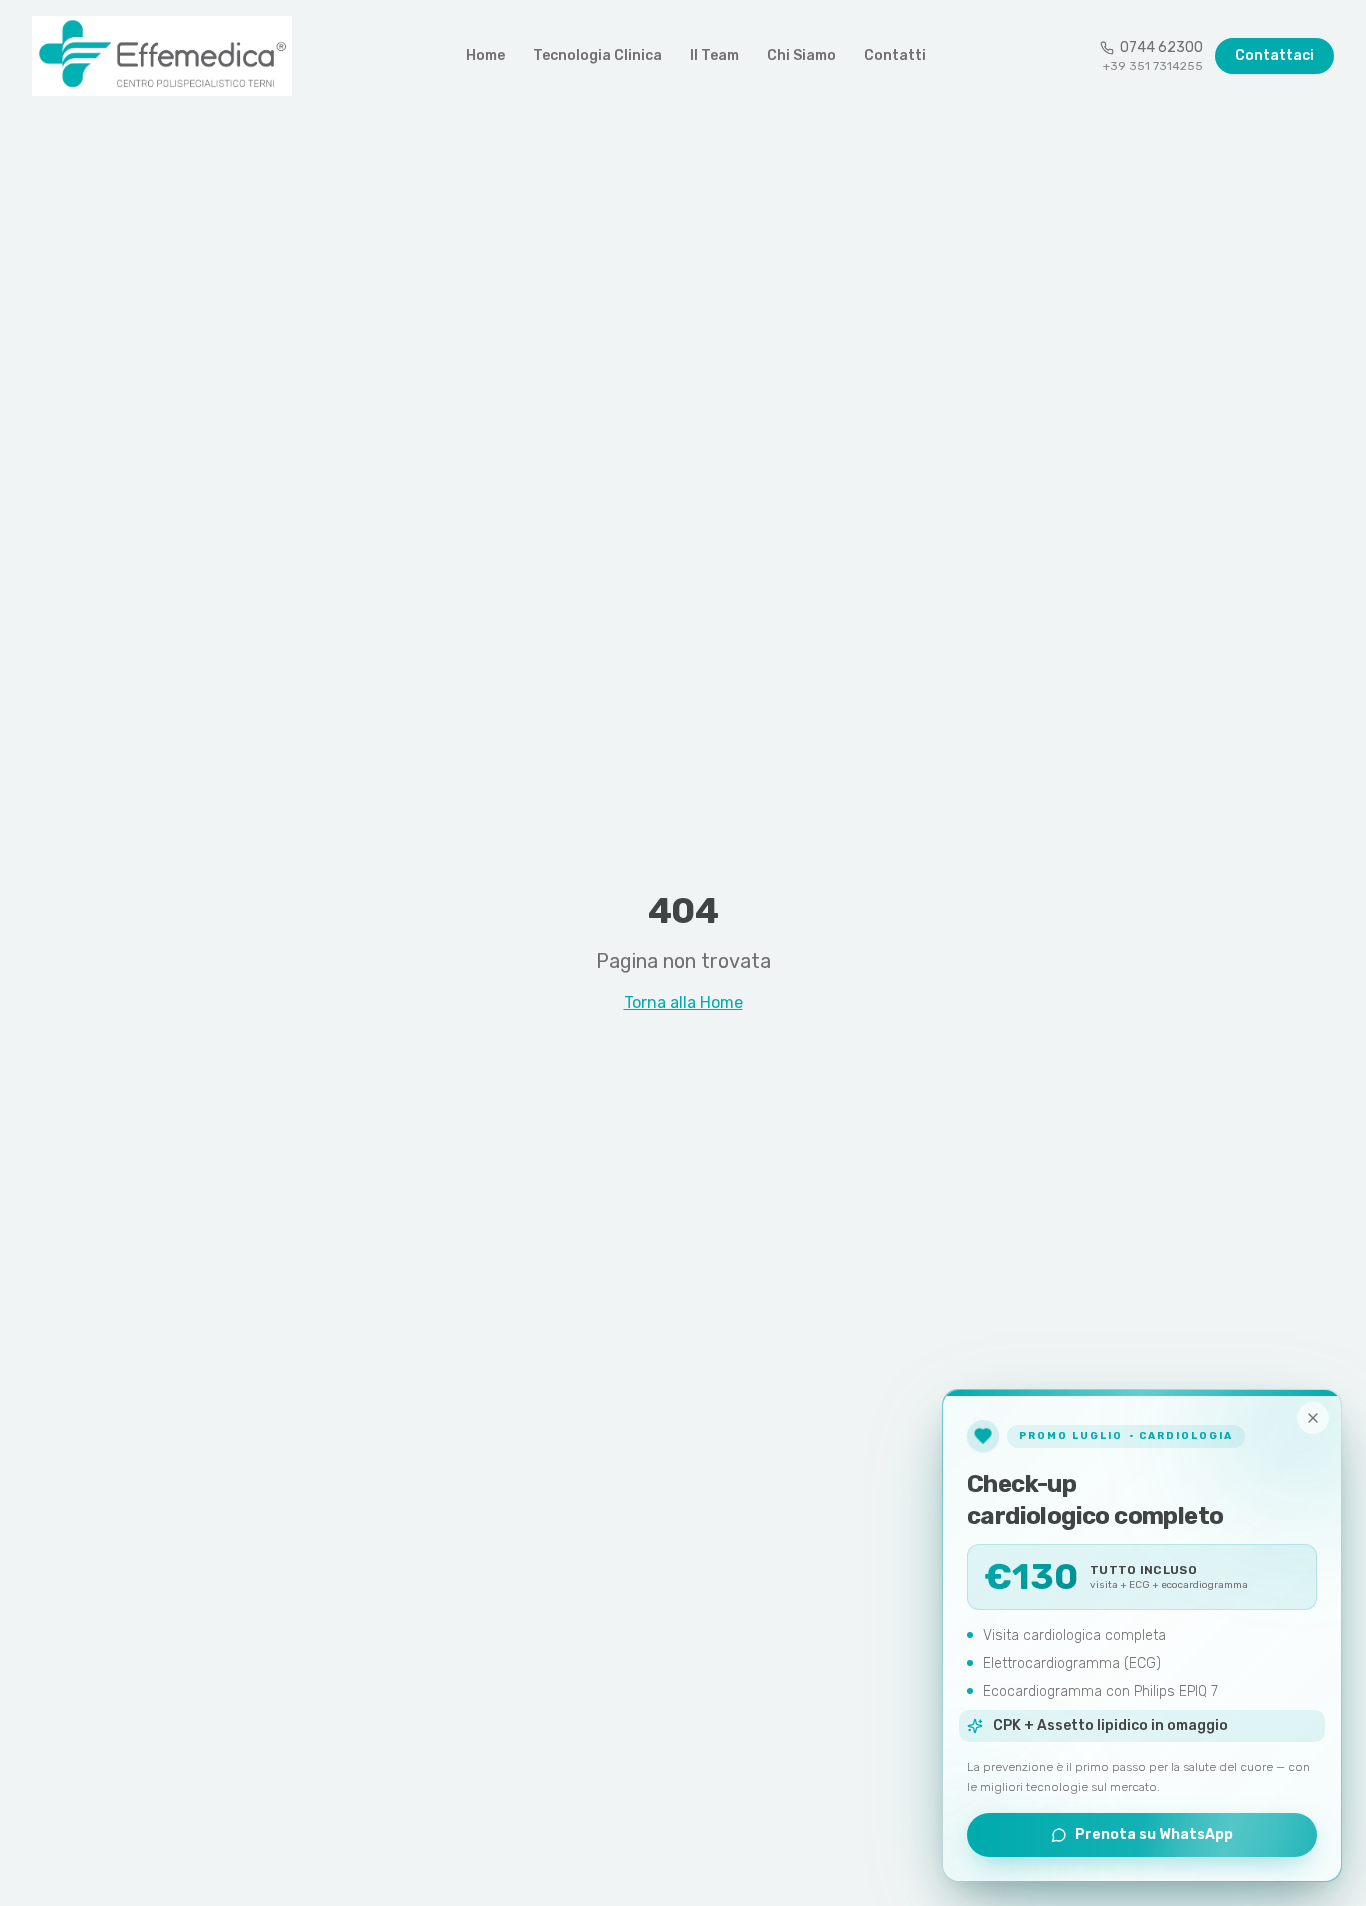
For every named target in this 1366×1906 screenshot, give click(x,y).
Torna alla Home (683, 1002)
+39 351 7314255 (1153, 66)
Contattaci (1274, 55)
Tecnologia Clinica (597, 55)
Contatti (895, 55)
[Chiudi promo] (1313, 1418)
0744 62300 (1161, 47)
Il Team (714, 55)
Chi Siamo (801, 55)
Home (485, 55)
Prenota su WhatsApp (1154, 1834)
